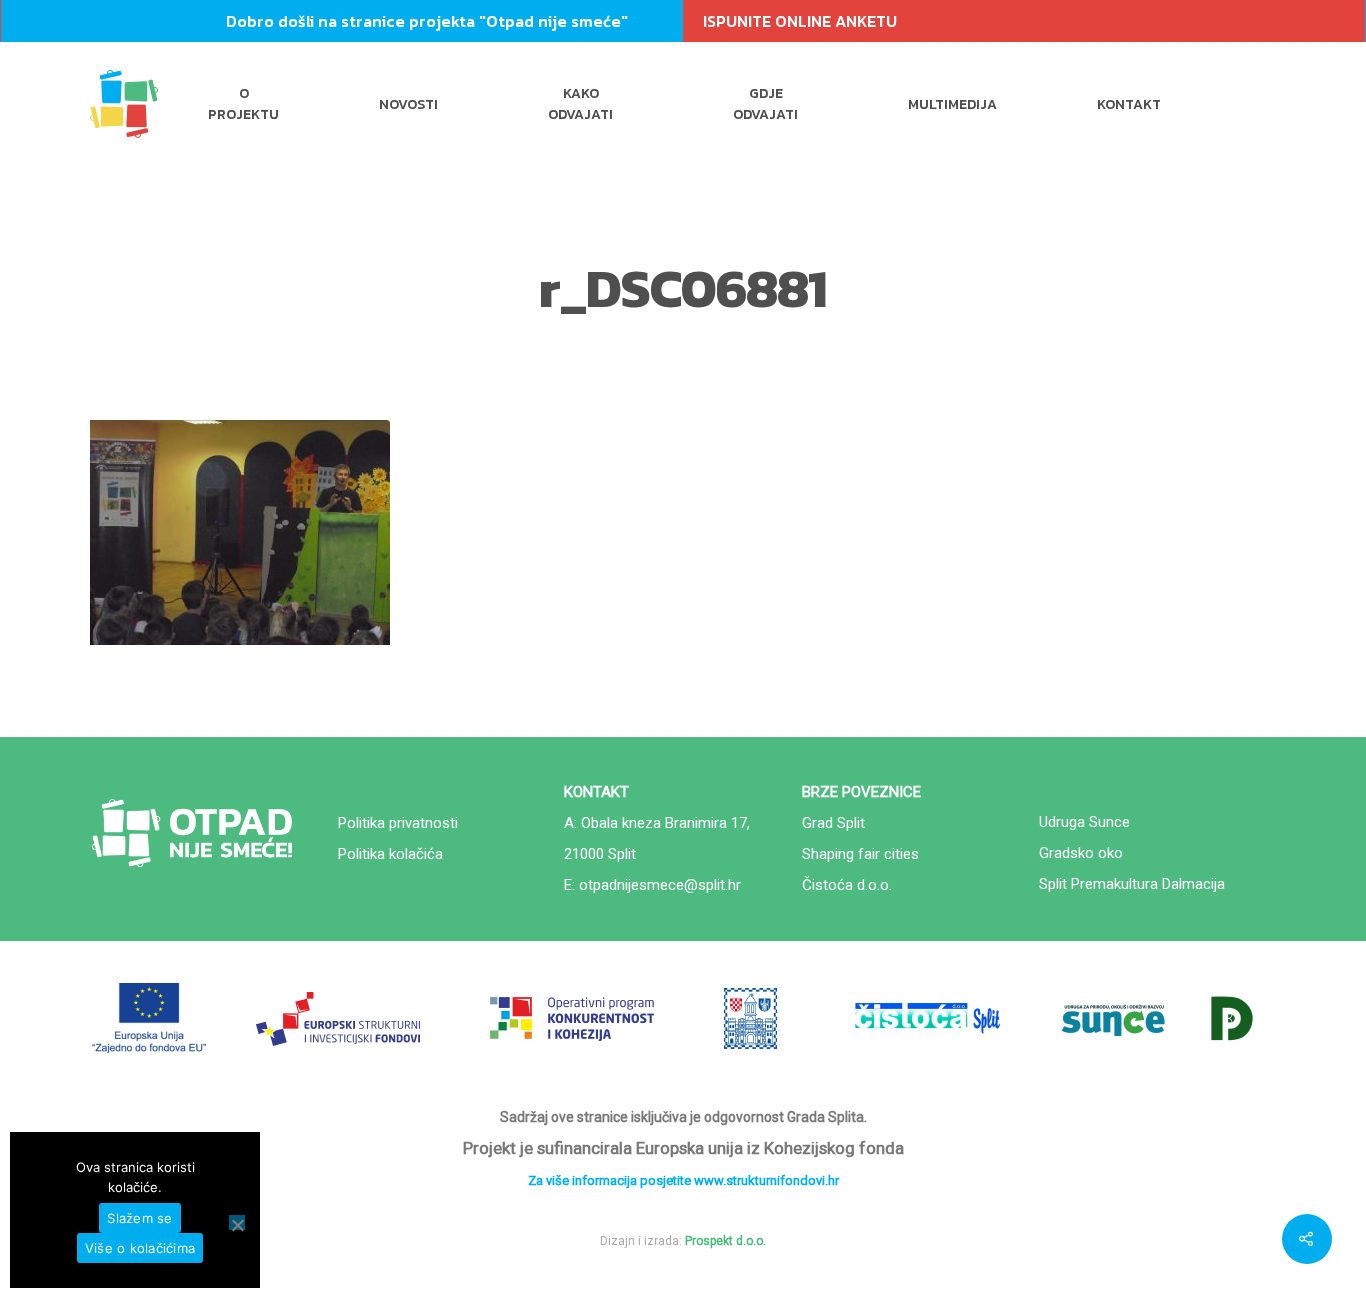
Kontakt (1129, 104)
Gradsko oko (1081, 853)
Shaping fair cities (860, 854)
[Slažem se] (237, 1222)
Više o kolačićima (140, 1248)
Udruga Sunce (1084, 822)
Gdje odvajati (765, 104)
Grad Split (833, 823)
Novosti (408, 104)
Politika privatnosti (398, 823)
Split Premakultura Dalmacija (1132, 884)
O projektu (243, 104)
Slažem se (139, 1218)
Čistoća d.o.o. (847, 885)
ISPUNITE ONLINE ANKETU (800, 21)
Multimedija (952, 104)
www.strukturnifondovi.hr (766, 1180)
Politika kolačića (390, 854)
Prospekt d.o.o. (725, 1241)
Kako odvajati (580, 104)
